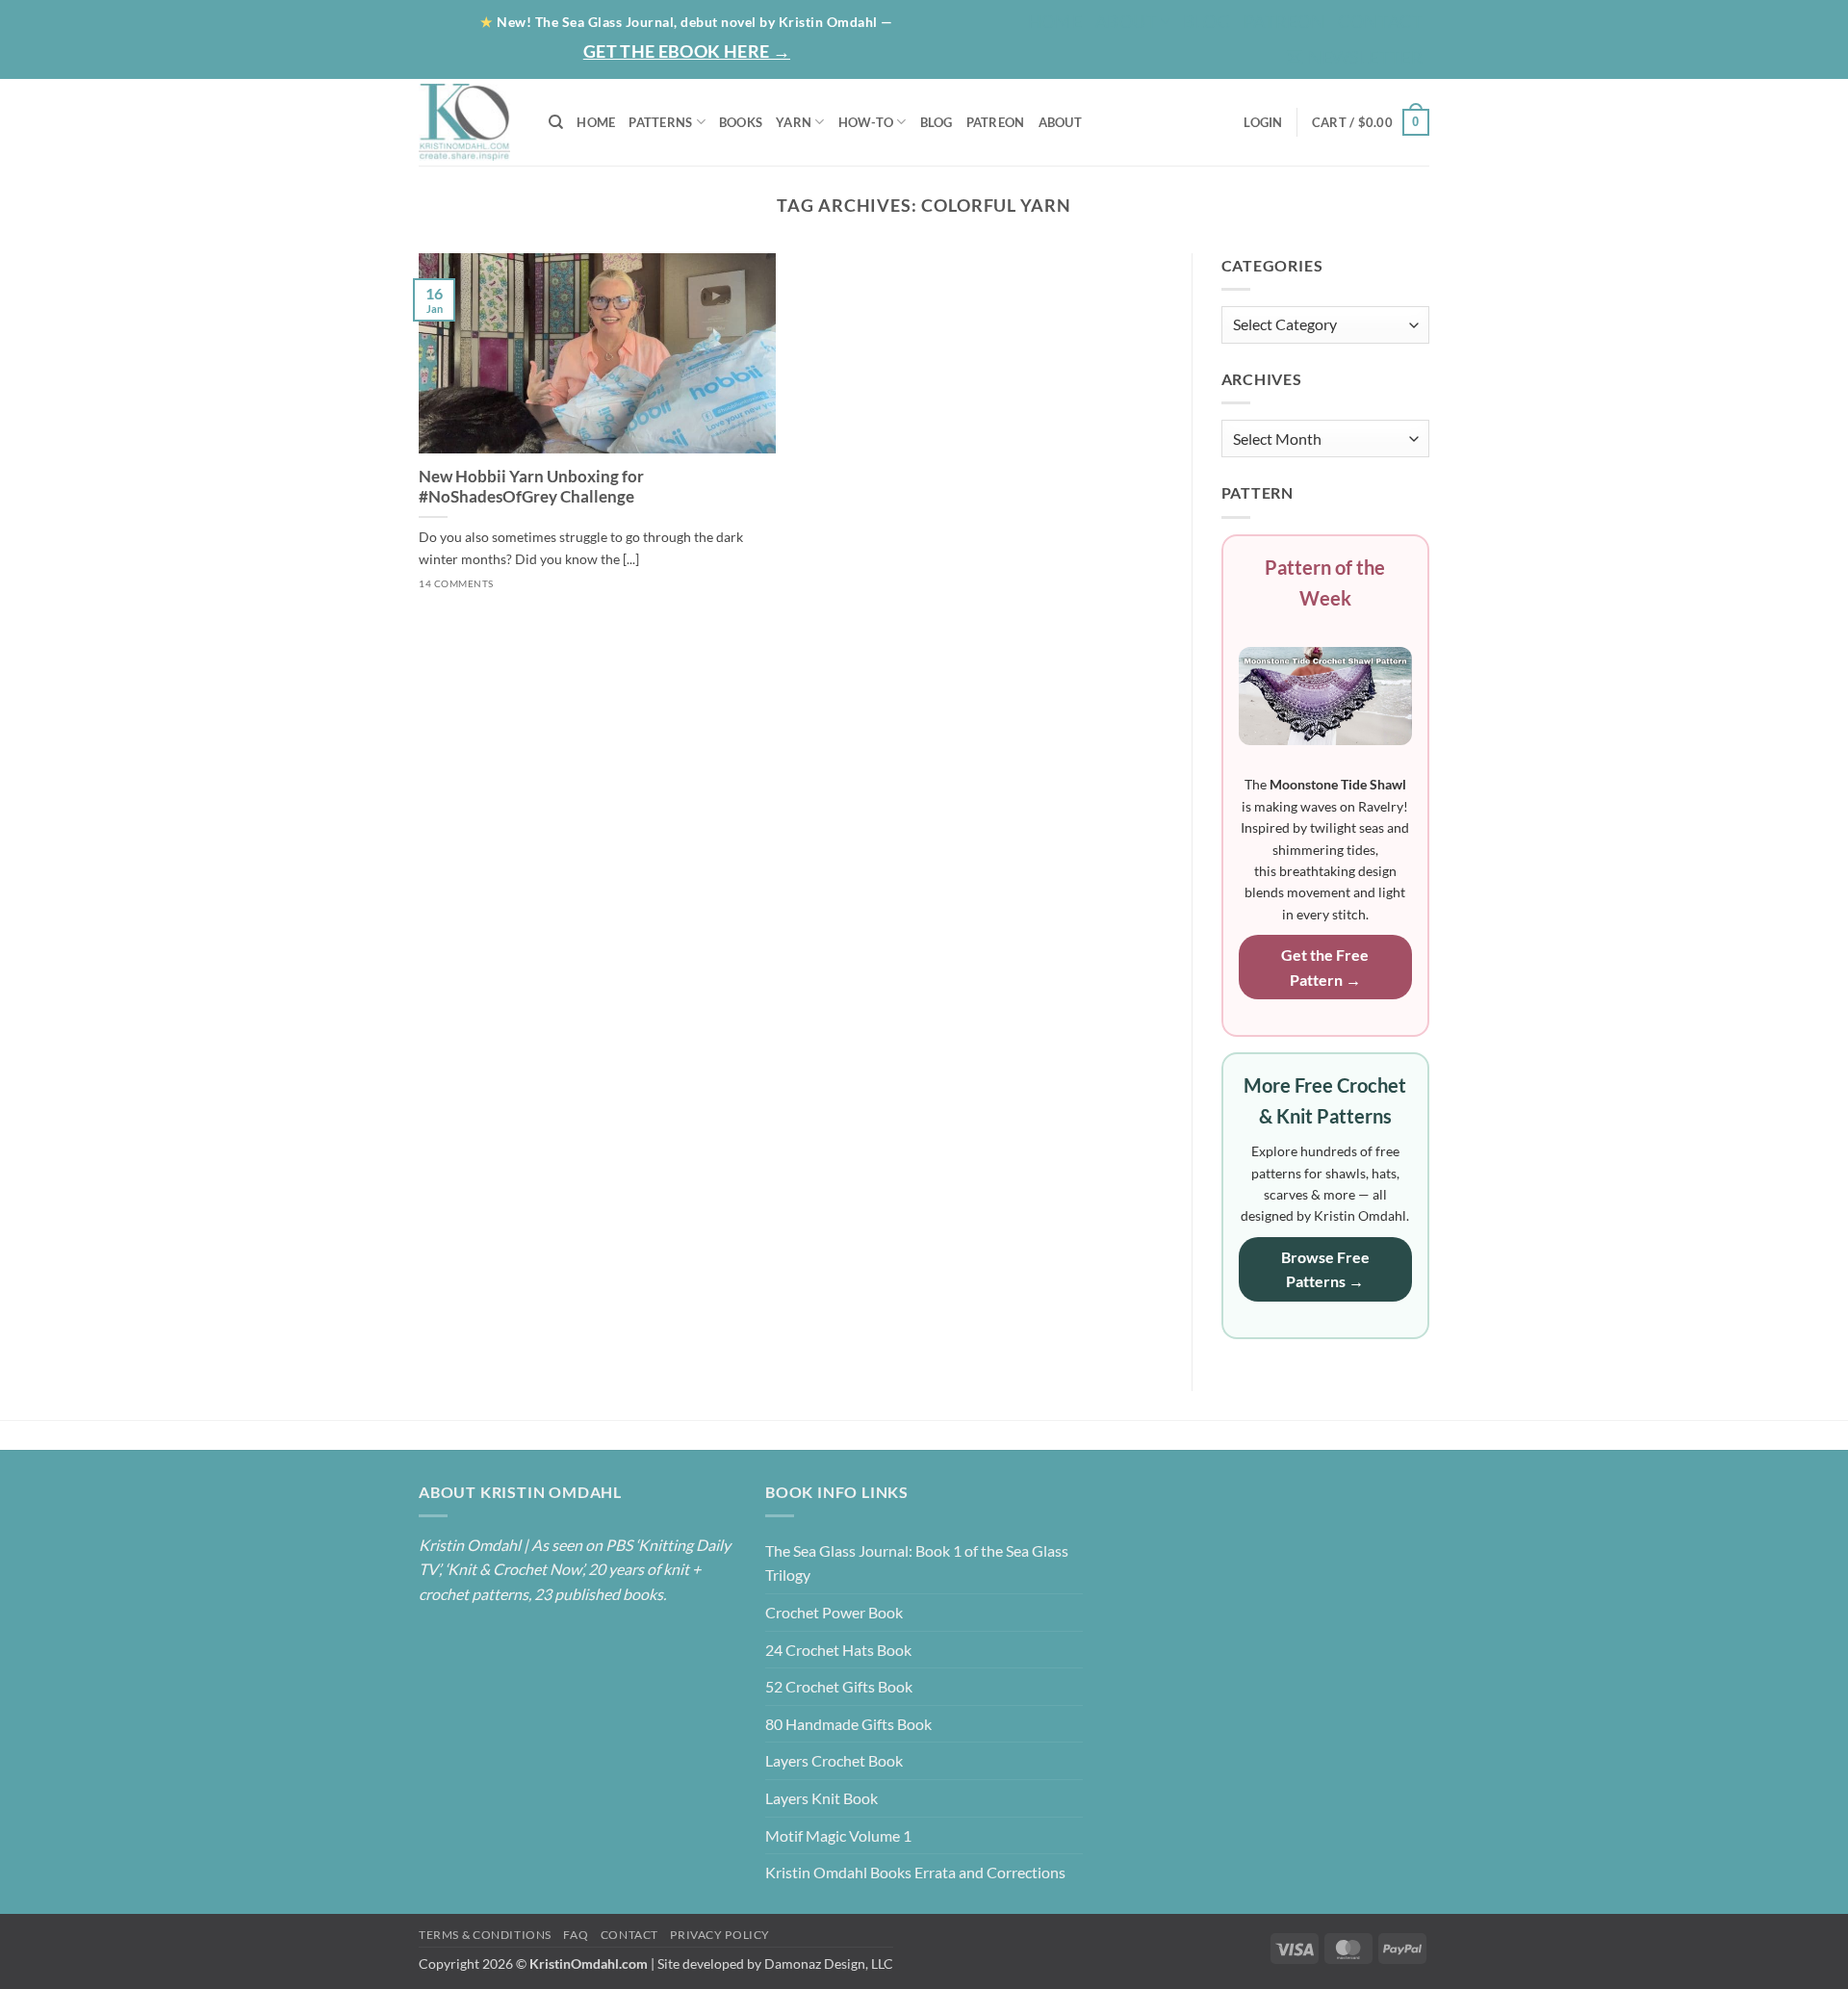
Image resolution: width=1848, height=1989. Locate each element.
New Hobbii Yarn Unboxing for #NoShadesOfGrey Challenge (531, 487)
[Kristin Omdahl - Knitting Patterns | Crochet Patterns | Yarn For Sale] (469, 122)
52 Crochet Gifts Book (839, 1686)
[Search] (556, 122)
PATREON (996, 122)
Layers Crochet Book (834, 1760)
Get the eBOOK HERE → (687, 51)
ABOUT (1060, 122)
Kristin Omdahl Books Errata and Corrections (915, 1872)
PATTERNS (660, 122)
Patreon (1284, 21)
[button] (1354, 57)
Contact (1380, 21)
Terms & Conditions (485, 1935)
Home (1055, 21)
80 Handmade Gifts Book (848, 1724)
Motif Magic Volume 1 (838, 1835)
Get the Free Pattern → (1325, 967)
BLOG (1206, 21)
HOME (596, 122)
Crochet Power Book (834, 1612)
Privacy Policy (720, 1935)
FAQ (576, 1935)
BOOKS (741, 122)
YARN (794, 122)
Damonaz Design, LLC (829, 1963)
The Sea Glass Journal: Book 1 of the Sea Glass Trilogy (917, 1563)
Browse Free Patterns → (1325, 1269)
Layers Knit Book (821, 1798)
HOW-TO (866, 122)
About (1126, 21)
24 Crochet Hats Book (838, 1650)
